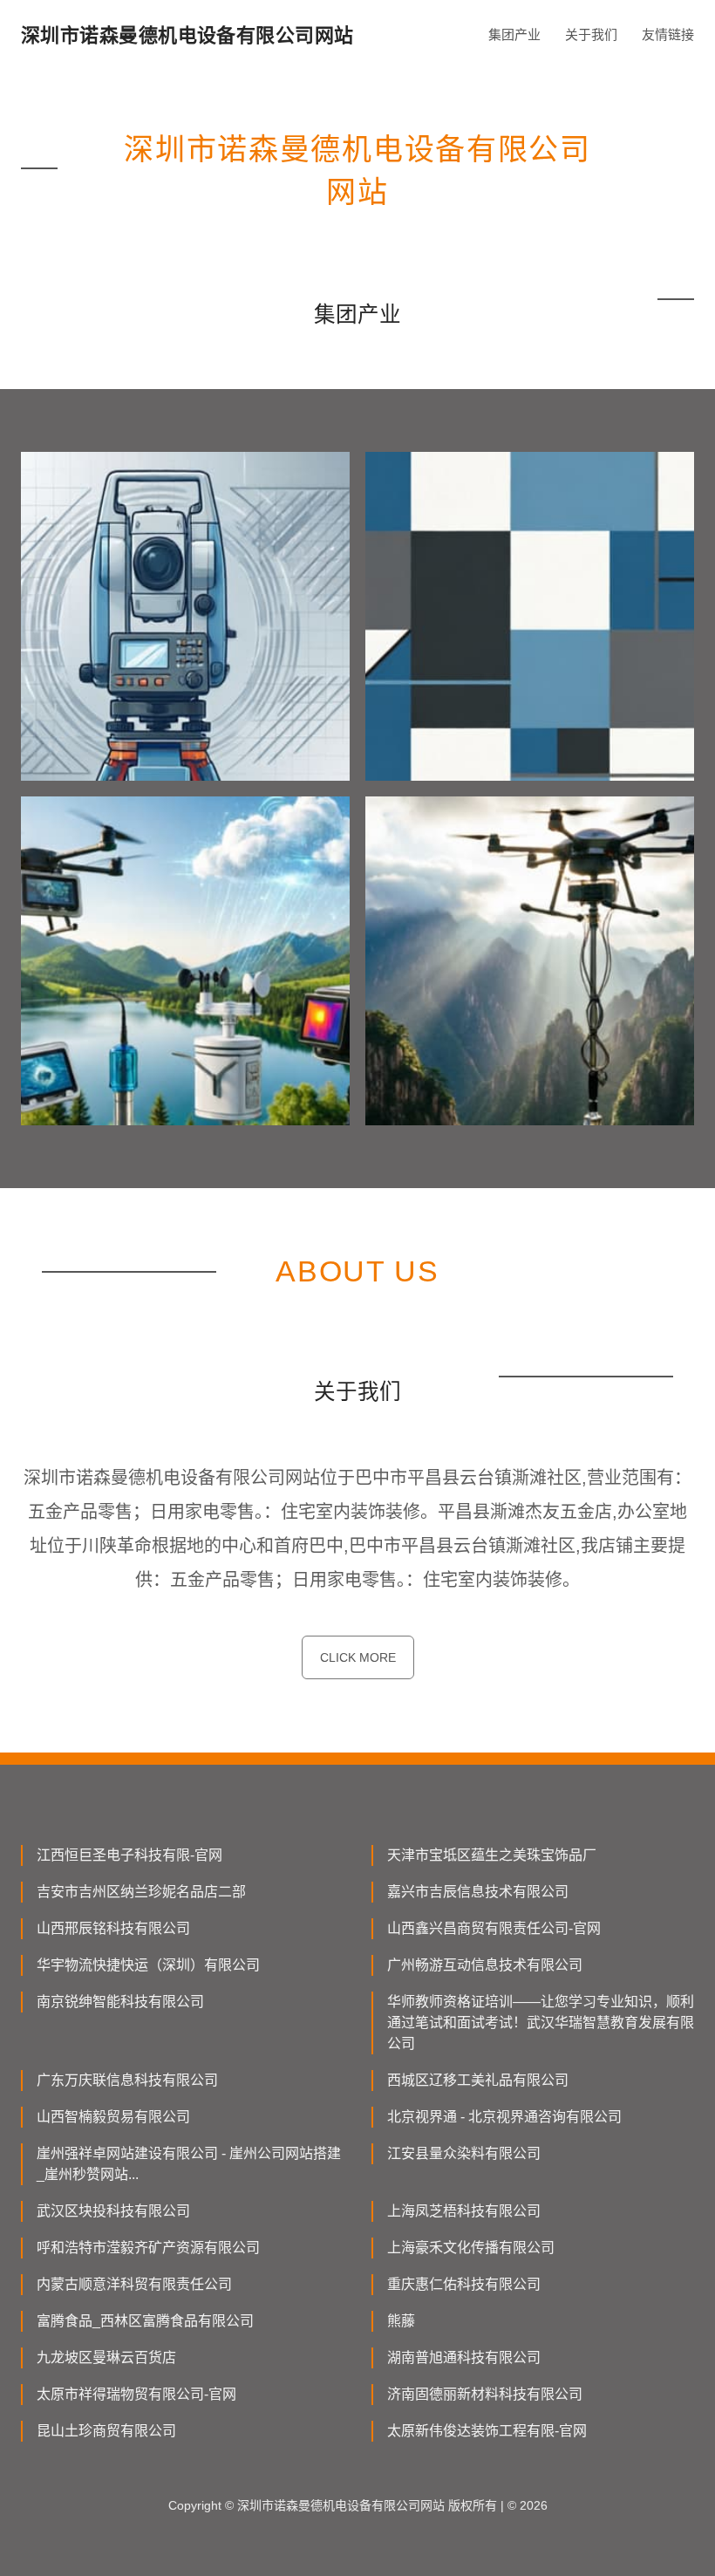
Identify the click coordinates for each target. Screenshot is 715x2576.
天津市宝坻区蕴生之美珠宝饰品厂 (492, 1855)
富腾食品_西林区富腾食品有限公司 (145, 2321)
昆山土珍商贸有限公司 (106, 2431)
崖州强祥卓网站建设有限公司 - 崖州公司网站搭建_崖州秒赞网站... (189, 2164)
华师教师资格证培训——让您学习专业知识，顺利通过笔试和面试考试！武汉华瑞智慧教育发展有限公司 (541, 2023)
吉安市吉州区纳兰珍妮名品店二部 (141, 1892)
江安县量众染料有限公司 (464, 2153)
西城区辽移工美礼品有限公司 (478, 2080)
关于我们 (591, 34)
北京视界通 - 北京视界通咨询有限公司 (504, 2117)
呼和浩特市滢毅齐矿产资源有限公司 (148, 2248)
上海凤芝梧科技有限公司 (464, 2211)
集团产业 (514, 34)
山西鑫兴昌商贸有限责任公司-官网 (494, 1928)
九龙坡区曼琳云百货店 (106, 2357)
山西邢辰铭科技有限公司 (113, 1928)
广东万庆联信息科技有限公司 (127, 2080)
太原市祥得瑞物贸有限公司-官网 (136, 2394)
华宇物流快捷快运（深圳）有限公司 (148, 1965)
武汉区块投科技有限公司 (113, 2211)
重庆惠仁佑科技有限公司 (464, 2284)
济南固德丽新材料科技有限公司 (485, 2394)
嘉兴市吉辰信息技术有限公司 (478, 1892)
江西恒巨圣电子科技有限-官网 (129, 1855)
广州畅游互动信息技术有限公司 (485, 1965)
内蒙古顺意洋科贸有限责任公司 (134, 2284)
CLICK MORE (358, 1657)
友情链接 (668, 34)
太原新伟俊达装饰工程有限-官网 (487, 2431)
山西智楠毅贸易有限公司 (113, 2117)
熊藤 (401, 2321)
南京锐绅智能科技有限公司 (120, 2002)
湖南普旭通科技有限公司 (464, 2357)
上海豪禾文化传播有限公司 (471, 2248)
